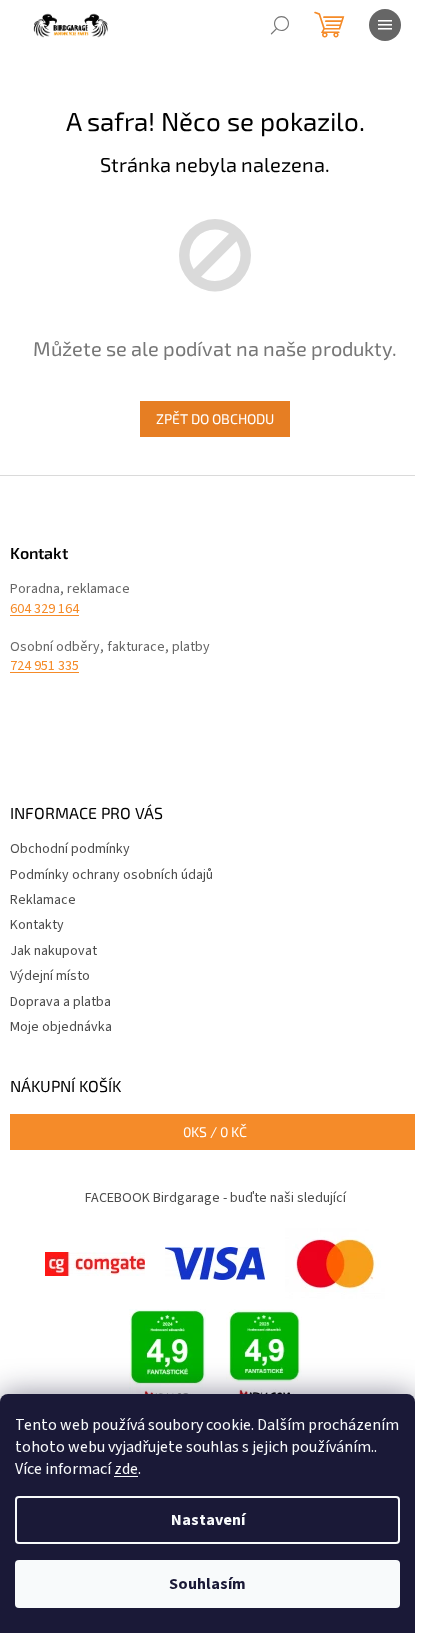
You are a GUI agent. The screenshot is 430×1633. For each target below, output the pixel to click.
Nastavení (208, 1520)
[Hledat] (280, 25)
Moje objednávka (61, 1027)
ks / (215, 1131)
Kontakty (37, 925)
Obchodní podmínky (70, 849)
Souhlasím (207, 1584)
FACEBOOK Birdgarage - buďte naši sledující (215, 1198)
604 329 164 (44, 609)
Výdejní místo (50, 976)
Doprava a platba (60, 1002)
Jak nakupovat (53, 951)
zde (126, 1469)
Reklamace (43, 900)
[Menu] (385, 25)
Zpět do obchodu (215, 418)
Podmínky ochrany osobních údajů (111, 875)
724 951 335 (44, 666)
